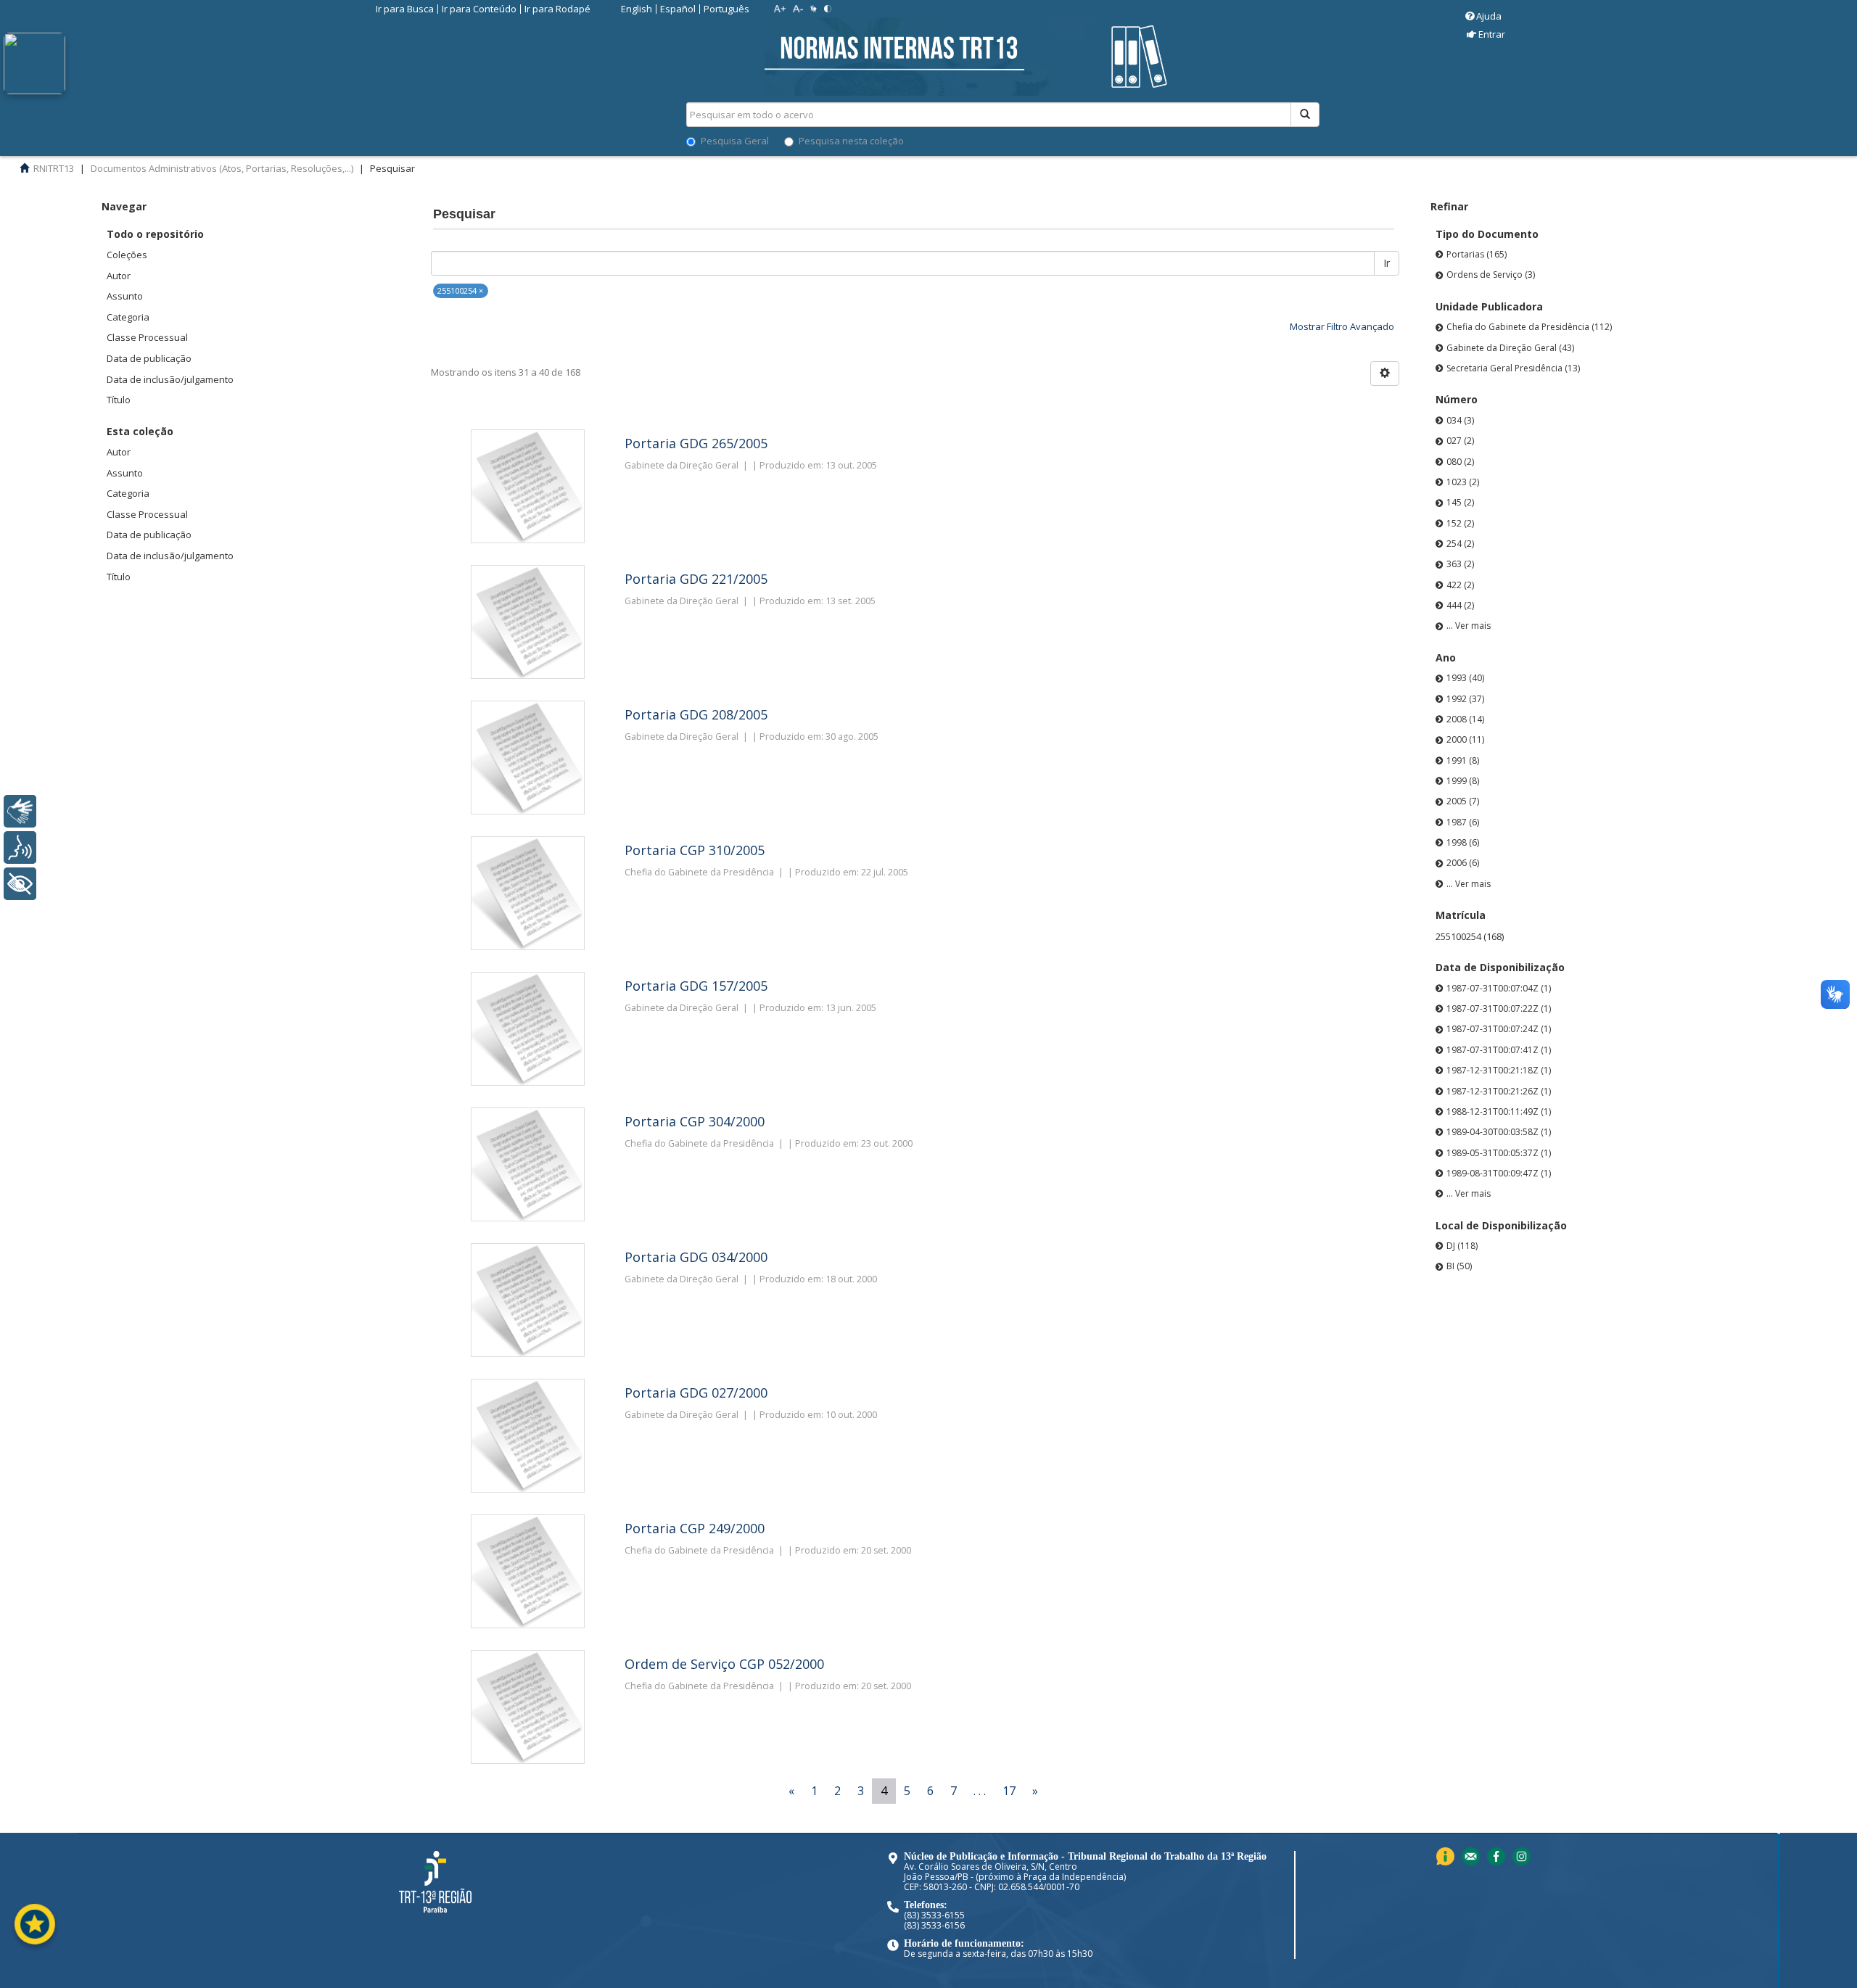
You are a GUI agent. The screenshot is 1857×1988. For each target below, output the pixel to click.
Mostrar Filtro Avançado (1342, 326)
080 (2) (1460, 462)
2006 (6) (1463, 863)
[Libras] (20, 811)
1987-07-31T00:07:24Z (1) (1499, 1029)
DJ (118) (1462, 1246)
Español (678, 9)
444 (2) (1460, 605)
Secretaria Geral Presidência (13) (1513, 368)
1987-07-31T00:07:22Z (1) (1499, 1009)
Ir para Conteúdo (479, 9)
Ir (1387, 263)
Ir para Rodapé (557, 9)
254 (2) (1460, 544)
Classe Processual (147, 337)
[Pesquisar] (1305, 115)
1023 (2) (1463, 482)
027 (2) (1460, 441)
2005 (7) (1463, 801)
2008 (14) (1465, 719)
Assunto (125, 296)
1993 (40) (1465, 678)
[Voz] (20, 847)
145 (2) (1460, 502)
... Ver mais (1469, 626)
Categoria (128, 317)
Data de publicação (149, 358)
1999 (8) (1463, 781)
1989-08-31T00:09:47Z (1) (1499, 1173)
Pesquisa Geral (735, 141)
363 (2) (1460, 564)
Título (119, 400)
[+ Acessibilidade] (20, 884)
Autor (119, 276)
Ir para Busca (405, 9)
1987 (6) (1463, 822)
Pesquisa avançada (1371, 166)
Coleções (127, 255)
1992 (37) (1465, 699)
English (637, 9)
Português (726, 9)
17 (1009, 1791)
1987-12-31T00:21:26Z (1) (1499, 1091)
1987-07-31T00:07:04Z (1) (1499, 988)
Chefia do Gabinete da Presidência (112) (1529, 327)
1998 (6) (1463, 842)
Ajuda (1489, 16)
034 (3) (1460, 420)
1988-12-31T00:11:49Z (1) (1499, 1111)
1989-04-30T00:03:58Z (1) (1499, 1132)
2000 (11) (1465, 739)
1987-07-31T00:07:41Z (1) (1499, 1050)
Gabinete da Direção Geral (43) (1510, 348)
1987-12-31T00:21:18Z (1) (1499, 1070)
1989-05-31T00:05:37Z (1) (1499, 1153)
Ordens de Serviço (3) (1491, 275)
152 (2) (1460, 523)
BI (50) (1459, 1266)
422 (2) (1460, 585)
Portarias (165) (1477, 254)
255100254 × (460, 290)
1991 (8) (1463, 760)
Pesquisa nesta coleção (851, 141)
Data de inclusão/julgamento (170, 379)
